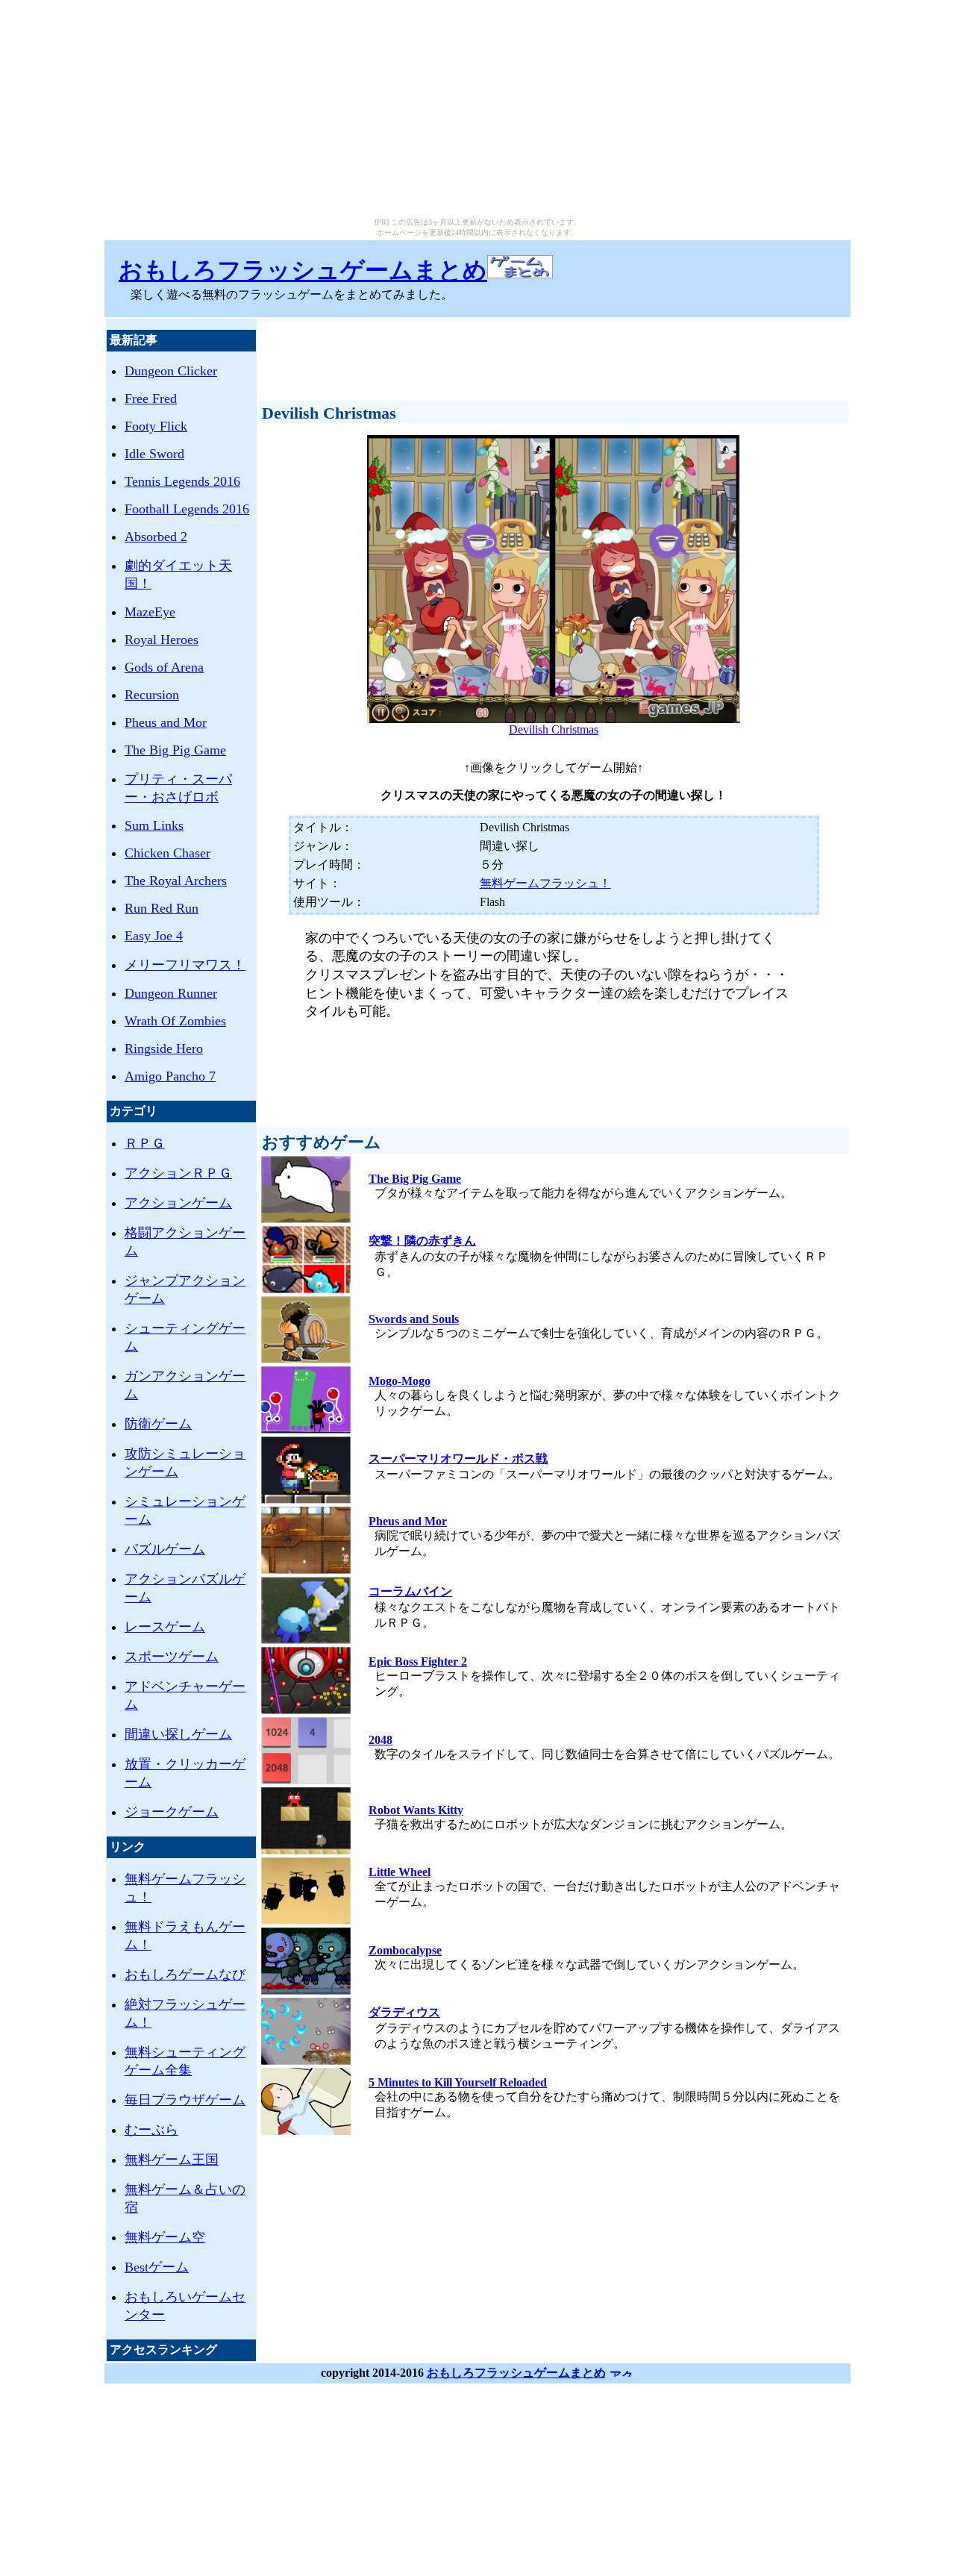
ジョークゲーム (172, 1812)
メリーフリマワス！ (185, 965)
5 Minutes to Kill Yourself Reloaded (458, 2082)
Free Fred (151, 398)
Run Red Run (162, 908)
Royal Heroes (162, 640)
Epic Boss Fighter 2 (418, 1661)
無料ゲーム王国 (172, 2160)
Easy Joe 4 (154, 936)
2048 (381, 1740)
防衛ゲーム (158, 1424)
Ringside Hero (164, 1048)
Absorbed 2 (156, 537)
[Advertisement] (554, 353)
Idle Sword (154, 454)
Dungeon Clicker (171, 371)
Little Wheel (400, 1872)
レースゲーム (165, 1627)
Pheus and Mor (166, 722)
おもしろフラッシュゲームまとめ (303, 270)
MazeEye (150, 612)
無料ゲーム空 (165, 2237)
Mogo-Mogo (400, 1381)
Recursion (152, 695)
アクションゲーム (178, 1203)
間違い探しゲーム (178, 1734)
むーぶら (151, 2130)
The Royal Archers (176, 881)
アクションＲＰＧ (178, 1173)
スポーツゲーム (172, 1657)
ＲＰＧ (145, 1143)
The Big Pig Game (175, 750)
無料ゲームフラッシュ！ (545, 883)
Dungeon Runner (171, 993)
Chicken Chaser (167, 853)
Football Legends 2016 (187, 509)
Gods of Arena (164, 667)
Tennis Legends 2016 (182, 481)
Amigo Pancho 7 (170, 1076)
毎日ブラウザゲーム (185, 2100)
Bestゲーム (157, 2267)
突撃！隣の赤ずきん (422, 1241)
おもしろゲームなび (185, 1975)
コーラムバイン (410, 1591)
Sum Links (154, 825)
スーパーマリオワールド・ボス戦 (458, 1459)
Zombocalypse (405, 1950)
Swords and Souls (414, 1319)
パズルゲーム (165, 1549)
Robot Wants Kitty (416, 1810)
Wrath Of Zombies (175, 1021)
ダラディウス (404, 2012)
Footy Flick (156, 426)
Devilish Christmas (554, 729)
